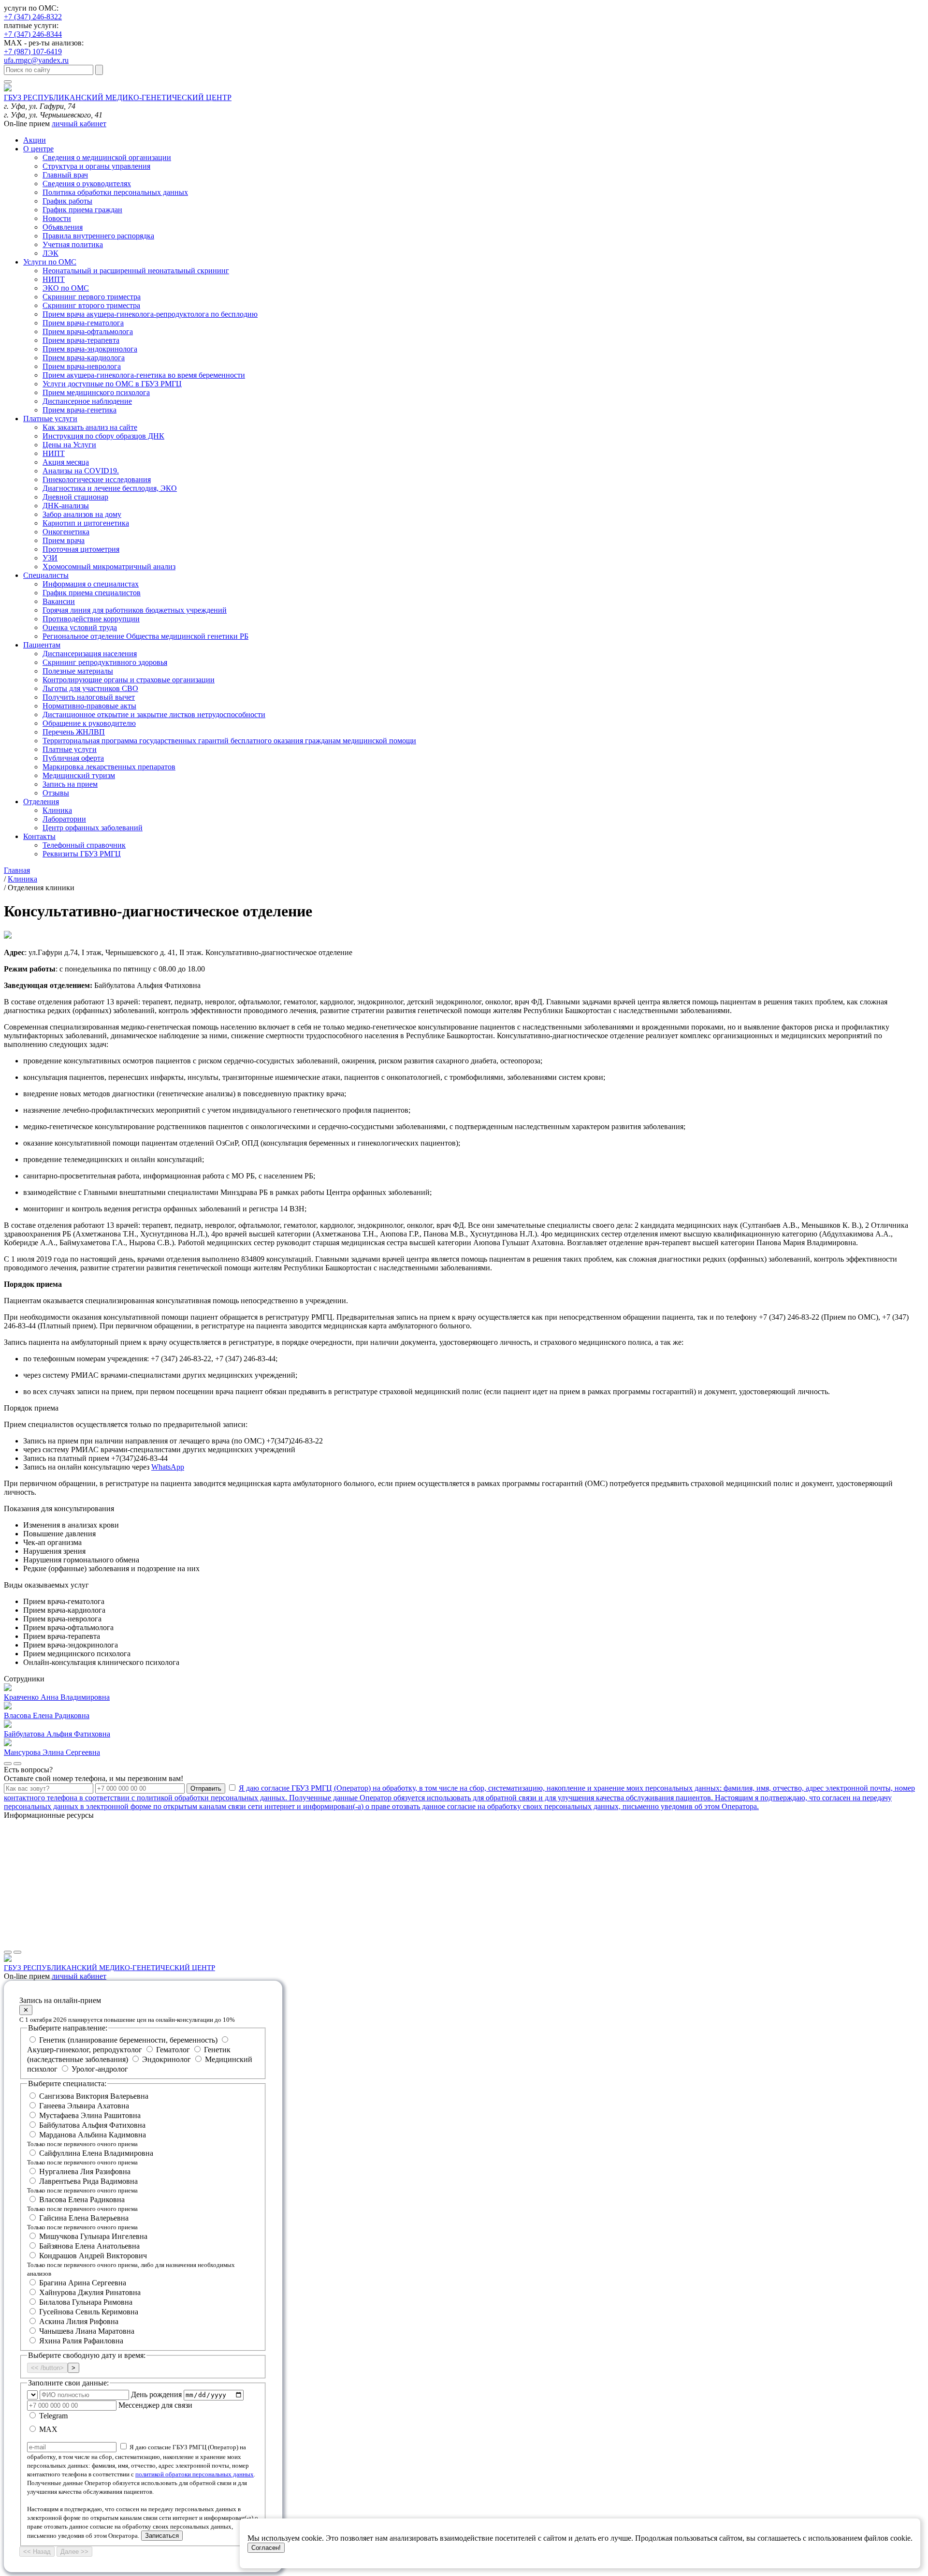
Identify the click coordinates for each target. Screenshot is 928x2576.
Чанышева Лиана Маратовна (87, 2331)
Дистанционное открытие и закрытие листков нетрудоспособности (154, 714)
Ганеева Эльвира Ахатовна (84, 2106)
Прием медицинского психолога (96, 392)
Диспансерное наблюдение (87, 401)
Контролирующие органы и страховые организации (129, 680)
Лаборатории (64, 819)
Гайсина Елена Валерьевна (82, 2222)
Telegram (52, 2416)
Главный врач (65, 175)
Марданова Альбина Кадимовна (87, 2139)
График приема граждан (82, 210)
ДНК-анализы (66, 506)
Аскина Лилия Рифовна (79, 2321)
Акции (35, 140)
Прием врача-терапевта (81, 340)
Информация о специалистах (91, 584)
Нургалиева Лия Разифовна (85, 2171)
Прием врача (64, 540)
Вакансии (59, 601)
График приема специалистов (92, 593)
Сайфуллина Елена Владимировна (90, 2157)
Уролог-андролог (99, 2069)
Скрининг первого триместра (92, 297)
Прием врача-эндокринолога (90, 349)
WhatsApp (168, 1467)
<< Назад (37, 2552)
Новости (57, 218)
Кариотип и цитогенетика (86, 523)
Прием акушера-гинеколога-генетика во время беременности (144, 375)
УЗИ (50, 558)
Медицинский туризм (79, 775)
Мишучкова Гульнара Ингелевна (93, 2236)
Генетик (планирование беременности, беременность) (128, 2040)
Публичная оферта (73, 758)
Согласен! (266, 2548)
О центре (38, 149)
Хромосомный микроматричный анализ (109, 567)
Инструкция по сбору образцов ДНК (103, 436)
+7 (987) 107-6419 (33, 52)
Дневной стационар (75, 497)
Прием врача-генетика (80, 410)
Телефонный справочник (84, 845)
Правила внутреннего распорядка (98, 236)
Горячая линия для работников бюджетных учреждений (135, 610)
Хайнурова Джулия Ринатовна (90, 2292)
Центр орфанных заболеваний (93, 828)
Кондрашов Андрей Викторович (131, 2264)
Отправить (206, 1788)
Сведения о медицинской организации (107, 157)
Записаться (162, 2536)
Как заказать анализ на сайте (90, 427)
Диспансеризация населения (90, 654)
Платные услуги (50, 419)
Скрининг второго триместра (91, 305)
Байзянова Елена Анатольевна (89, 2246)
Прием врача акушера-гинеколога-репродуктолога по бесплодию (150, 314)
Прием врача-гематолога (83, 323)
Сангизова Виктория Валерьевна (94, 2096)
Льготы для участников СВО (90, 688)
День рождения (156, 2394)
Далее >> (74, 2552)
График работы (67, 201)
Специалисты (46, 575)
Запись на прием (70, 784)
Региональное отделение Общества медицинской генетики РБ (145, 636)
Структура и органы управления (96, 166)
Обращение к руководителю (89, 723)
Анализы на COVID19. (81, 471)
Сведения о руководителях (87, 184)
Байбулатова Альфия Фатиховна (92, 2125)
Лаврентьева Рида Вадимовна (82, 2186)
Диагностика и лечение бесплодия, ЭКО (110, 488)
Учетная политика (73, 244)
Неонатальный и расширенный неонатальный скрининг (136, 271)
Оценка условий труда (80, 627)
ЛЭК (51, 253)
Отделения (41, 802)
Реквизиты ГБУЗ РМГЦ (82, 854)
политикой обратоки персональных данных (195, 2474)
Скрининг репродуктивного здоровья (105, 662)
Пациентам (42, 645)
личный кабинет (79, 124)
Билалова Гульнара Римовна (86, 2302)
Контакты (39, 836)
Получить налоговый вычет (89, 697)
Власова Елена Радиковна (82, 2204)
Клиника (57, 810)
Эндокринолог (167, 2059)
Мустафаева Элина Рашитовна (90, 2115)
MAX (47, 2429)
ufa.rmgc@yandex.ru (36, 60)
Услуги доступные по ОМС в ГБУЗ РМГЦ (112, 384)
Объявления (63, 227)
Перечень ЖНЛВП (74, 732)
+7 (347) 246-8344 (33, 34)
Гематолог (173, 2050)
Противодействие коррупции (91, 619)
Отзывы (56, 793)
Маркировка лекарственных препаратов (109, 767)
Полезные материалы (78, 671)
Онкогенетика (66, 532)
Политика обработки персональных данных (115, 192)
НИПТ (54, 279)
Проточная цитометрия (81, 549)
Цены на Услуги (69, 445)
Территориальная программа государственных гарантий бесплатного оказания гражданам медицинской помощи (229, 741)
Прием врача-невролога (82, 366)
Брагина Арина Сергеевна (83, 2283)
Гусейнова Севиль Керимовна (89, 2312)
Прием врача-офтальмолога (88, 331)
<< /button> (47, 2368)
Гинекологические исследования (97, 479)
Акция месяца (66, 462)
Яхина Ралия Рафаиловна (81, 2341)
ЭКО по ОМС (66, 288)
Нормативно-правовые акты (89, 706)
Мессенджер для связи (155, 2405)
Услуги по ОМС (50, 262)
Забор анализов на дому (82, 514)
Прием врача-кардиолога (84, 358)
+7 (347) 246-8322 (33, 17)
